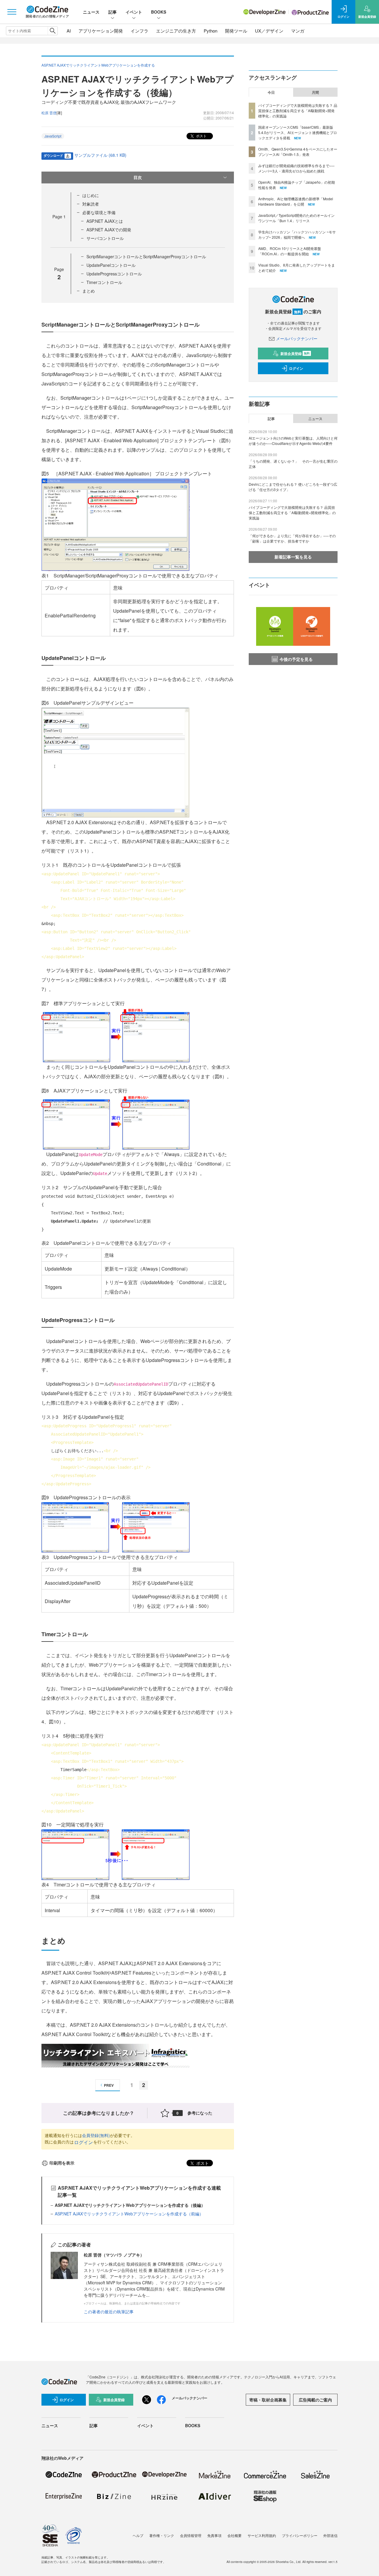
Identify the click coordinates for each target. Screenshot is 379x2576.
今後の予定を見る (296, 659)
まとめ (89, 291)
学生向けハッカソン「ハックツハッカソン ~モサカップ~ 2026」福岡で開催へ (297, 234)
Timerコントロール (104, 282)
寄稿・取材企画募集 (268, 2400)
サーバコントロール (105, 238)
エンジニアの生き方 (176, 31)
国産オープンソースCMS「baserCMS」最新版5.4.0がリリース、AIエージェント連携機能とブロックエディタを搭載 (298, 132)
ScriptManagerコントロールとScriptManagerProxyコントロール (146, 256)
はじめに (91, 195)
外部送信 (330, 2535)
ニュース (91, 12)
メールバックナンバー (297, 338)
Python (211, 31)
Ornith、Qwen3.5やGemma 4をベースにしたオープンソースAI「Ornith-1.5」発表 (298, 152)
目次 (138, 177)
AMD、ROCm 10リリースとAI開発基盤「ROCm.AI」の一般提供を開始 (290, 251)
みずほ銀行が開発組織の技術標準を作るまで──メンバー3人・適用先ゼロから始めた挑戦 (296, 168)
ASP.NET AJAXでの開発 (109, 230)
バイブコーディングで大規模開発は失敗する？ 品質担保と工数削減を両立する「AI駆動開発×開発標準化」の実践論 (298, 110)
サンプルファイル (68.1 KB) (100, 155)
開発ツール (236, 31)
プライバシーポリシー (300, 2535)
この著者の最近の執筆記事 (109, 2312)
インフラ (139, 31)
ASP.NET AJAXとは (105, 221)
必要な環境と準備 (99, 212)
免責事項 (214, 2535)
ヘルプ (138, 2535)
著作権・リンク (162, 2535)
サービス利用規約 (262, 2535)
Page (59, 217)
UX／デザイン (269, 31)
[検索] (53, 31)
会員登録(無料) (96, 2135)
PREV (109, 2085)
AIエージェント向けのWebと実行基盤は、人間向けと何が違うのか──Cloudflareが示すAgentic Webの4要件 (293, 441)
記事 (113, 12)
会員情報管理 (191, 2535)
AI (69, 31)
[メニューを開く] (12, 12)
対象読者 (91, 204)
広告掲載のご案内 (315, 2400)
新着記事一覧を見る (293, 557)
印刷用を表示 (62, 2163)
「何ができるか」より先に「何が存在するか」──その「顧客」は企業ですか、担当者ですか (292, 538)
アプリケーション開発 (101, 31)
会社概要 (235, 2535)
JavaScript (53, 136)
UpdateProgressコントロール (114, 274)
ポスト (201, 136)
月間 (315, 92)
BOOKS (159, 12)
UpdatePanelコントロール (111, 265)
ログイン (83, 2142)
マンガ (298, 31)
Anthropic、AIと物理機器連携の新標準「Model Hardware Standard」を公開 (296, 201)
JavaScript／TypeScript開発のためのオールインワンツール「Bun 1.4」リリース (296, 218)
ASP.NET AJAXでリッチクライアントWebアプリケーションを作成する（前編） (129, 2214)
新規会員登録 (295, 354)
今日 (271, 92)
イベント (134, 12)
